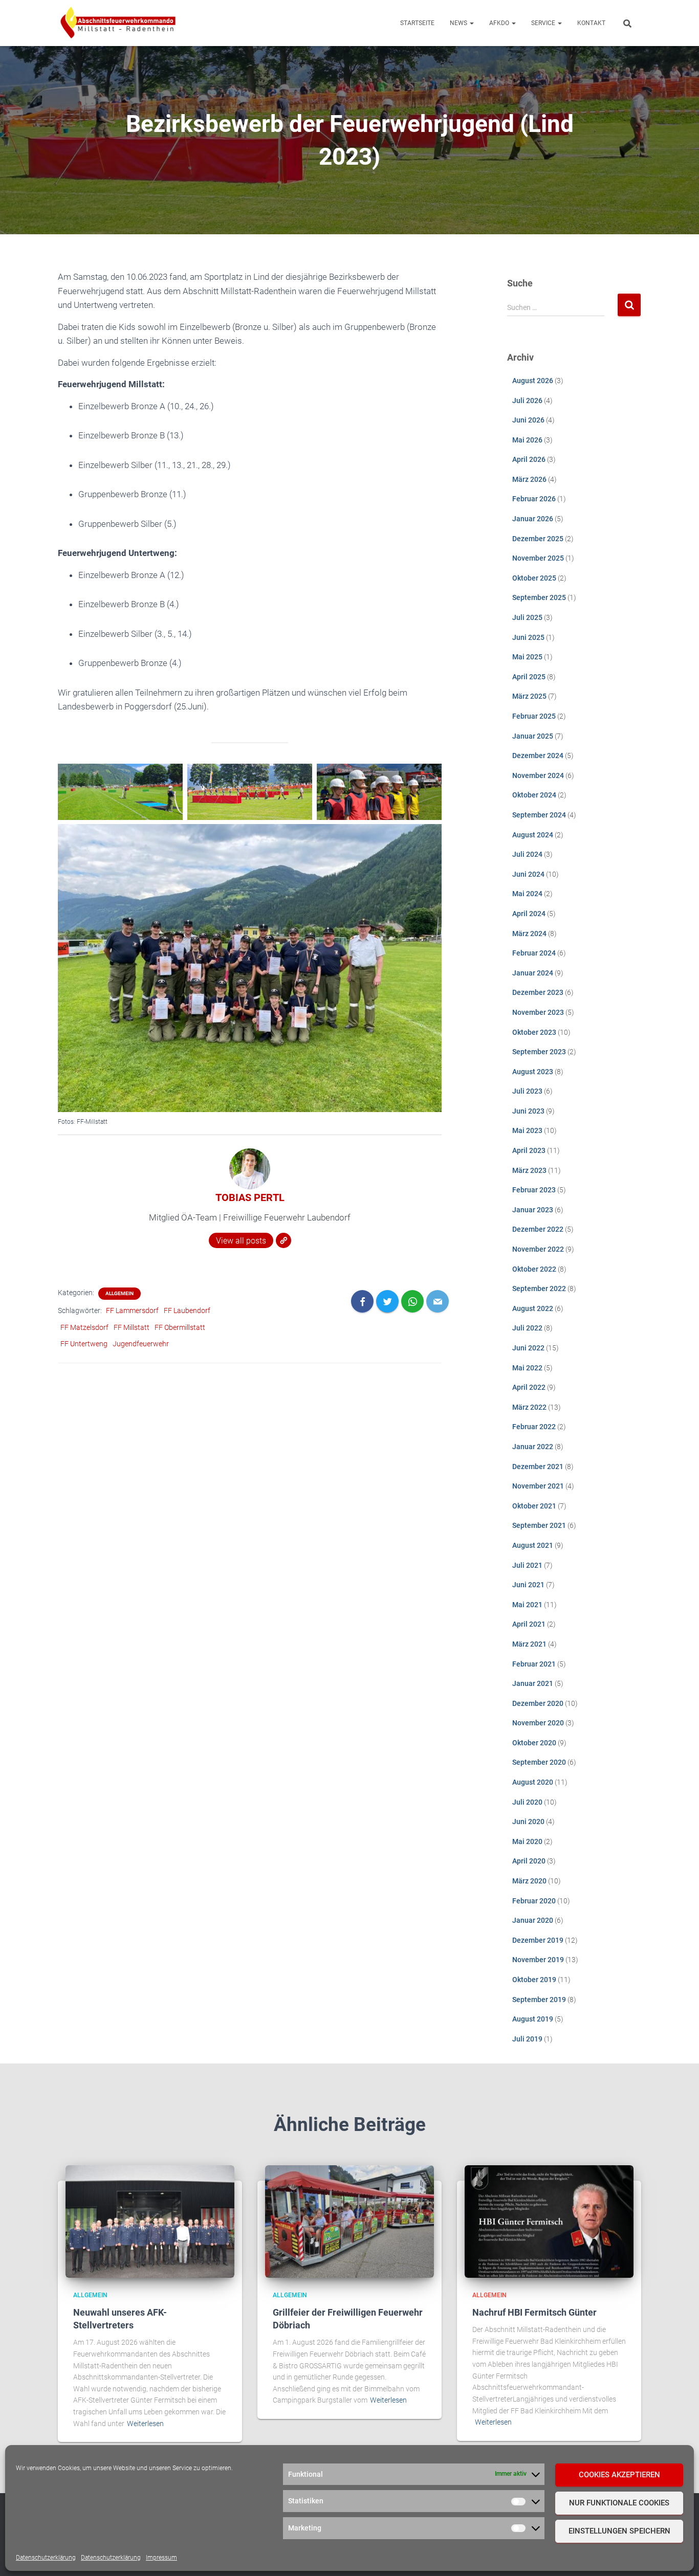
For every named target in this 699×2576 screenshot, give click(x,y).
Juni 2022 (528, 1348)
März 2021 (529, 1644)
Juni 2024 (528, 874)
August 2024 (533, 835)
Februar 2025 (534, 716)
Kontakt (591, 23)
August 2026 (533, 381)
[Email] (438, 1301)
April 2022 (529, 1387)
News (459, 23)
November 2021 (538, 1486)
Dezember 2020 (538, 1703)
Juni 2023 (528, 1111)
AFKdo (500, 23)
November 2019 (538, 1960)
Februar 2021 (534, 1664)
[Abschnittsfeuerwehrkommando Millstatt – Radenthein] (118, 23)
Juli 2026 (527, 401)
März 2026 (529, 479)
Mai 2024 (527, 894)
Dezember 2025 (538, 539)
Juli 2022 (527, 1328)
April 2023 (529, 1150)
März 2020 (529, 1881)
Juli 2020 (527, 1802)
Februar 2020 (534, 1901)
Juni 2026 (528, 420)
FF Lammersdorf (132, 1311)
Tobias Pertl (250, 1197)
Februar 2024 (534, 953)
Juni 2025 (528, 637)
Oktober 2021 (534, 1506)
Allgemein (119, 1293)
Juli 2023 (527, 1091)
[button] (471, 23)
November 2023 (538, 1012)
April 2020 (529, 1861)
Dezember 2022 (538, 1229)
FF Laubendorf (187, 1311)
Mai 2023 (527, 1130)
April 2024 (529, 914)
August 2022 (533, 1308)
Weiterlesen (145, 2424)
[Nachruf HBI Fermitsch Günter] (549, 2221)
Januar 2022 (533, 1447)
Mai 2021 (527, 1605)
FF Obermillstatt (180, 1327)
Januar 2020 (533, 1920)
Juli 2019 (527, 2039)
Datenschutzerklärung (46, 2558)
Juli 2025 (527, 617)
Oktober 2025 (534, 578)
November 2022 (538, 1249)
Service (544, 23)
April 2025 (529, 677)
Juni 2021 (528, 1585)
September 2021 (539, 1525)
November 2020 (538, 1723)
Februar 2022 (534, 1427)
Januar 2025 (533, 736)
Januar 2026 (533, 519)
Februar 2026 (534, 499)
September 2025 (539, 597)
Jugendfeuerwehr (141, 1344)
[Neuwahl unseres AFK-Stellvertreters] (150, 2221)
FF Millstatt (132, 1327)
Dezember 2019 (538, 1940)
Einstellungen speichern (619, 2531)
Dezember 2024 (538, 756)
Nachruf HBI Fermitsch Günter (534, 2312)
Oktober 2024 (534, 795)
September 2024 (539, 815)
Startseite (417, 23)
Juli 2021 (527, 1565)
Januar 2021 (533, 1683)
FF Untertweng (84, 1344)
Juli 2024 (527, 854)
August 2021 (533, 1545)
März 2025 (529, 696)
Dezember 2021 (538, 1467)
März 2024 (529, 934)
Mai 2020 (527, 1841)
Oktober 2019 (534, 1980)
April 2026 (529, 459)
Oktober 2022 (534, 1269)
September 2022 (539, 1289)
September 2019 (539, 2000)
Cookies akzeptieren (619, 2475)
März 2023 (529, 1170)
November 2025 (538, 558)
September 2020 (539, 1762)
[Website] (283, 1240)
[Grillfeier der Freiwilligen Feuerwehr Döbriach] (349, 2221)
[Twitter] (387, 1301)
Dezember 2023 (538, 992)
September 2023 (539, 1052)
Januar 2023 (533, 1210)
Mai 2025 (527, 657)
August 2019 (533, 2019)
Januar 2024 (533, 973)
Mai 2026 (527, 440)
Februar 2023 (534, 1190)
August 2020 (533, 1782)
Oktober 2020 (534, 1743)
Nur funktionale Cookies (619, 2503)
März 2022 (529, 1407)
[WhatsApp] (412, 1301)
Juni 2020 (528, 1822)
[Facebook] (362, 1301)
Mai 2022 (527, 1368)
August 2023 (533, 1072)
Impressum (161, 2558)
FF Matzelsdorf (84, 1327)
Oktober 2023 (534, 1032)
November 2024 (538, 775)
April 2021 (529, 1624)
